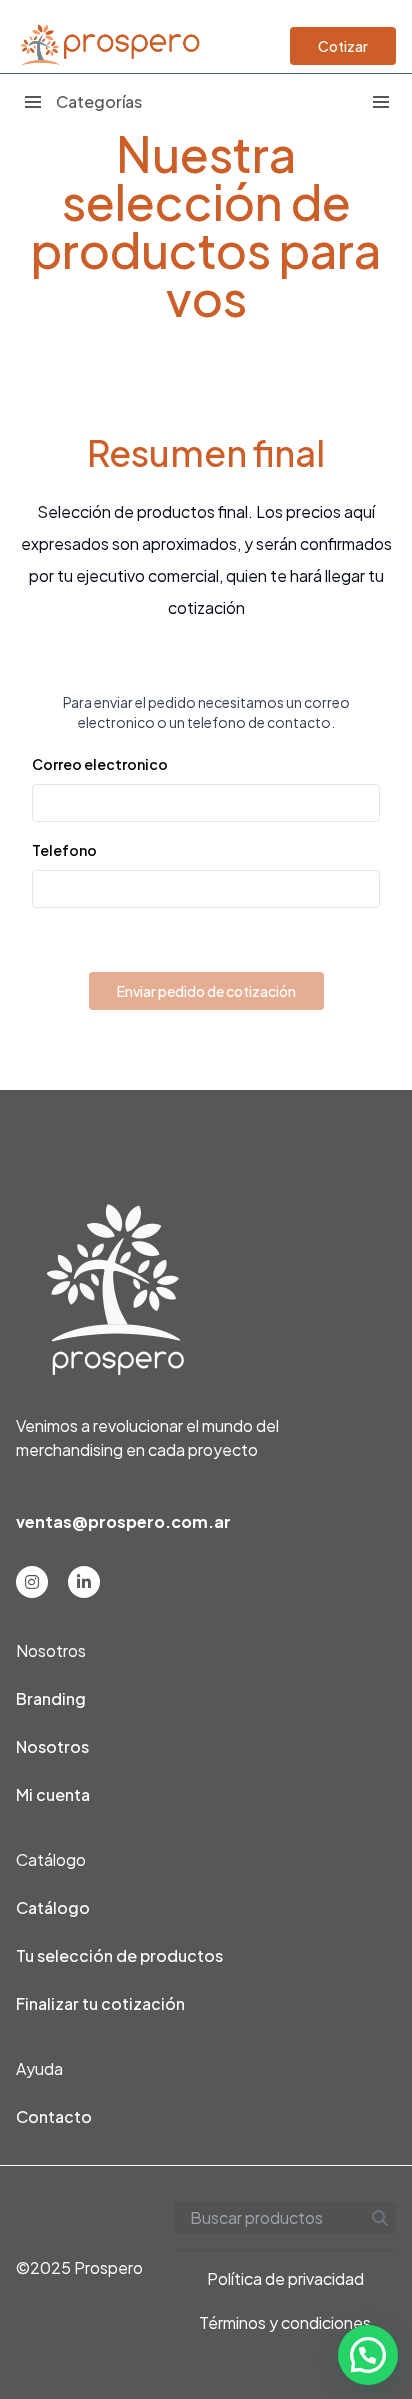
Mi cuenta (53, 1794)
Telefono (64, 850)
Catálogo (53, 1907)
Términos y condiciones (285, 2322)
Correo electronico (100, 764)
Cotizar (343, 46)
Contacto (54, 2116)
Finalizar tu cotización (100, 2003)
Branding (51, 1698)
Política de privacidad (285, 2278)
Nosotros (52, 1746)
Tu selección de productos (119, 1955)
